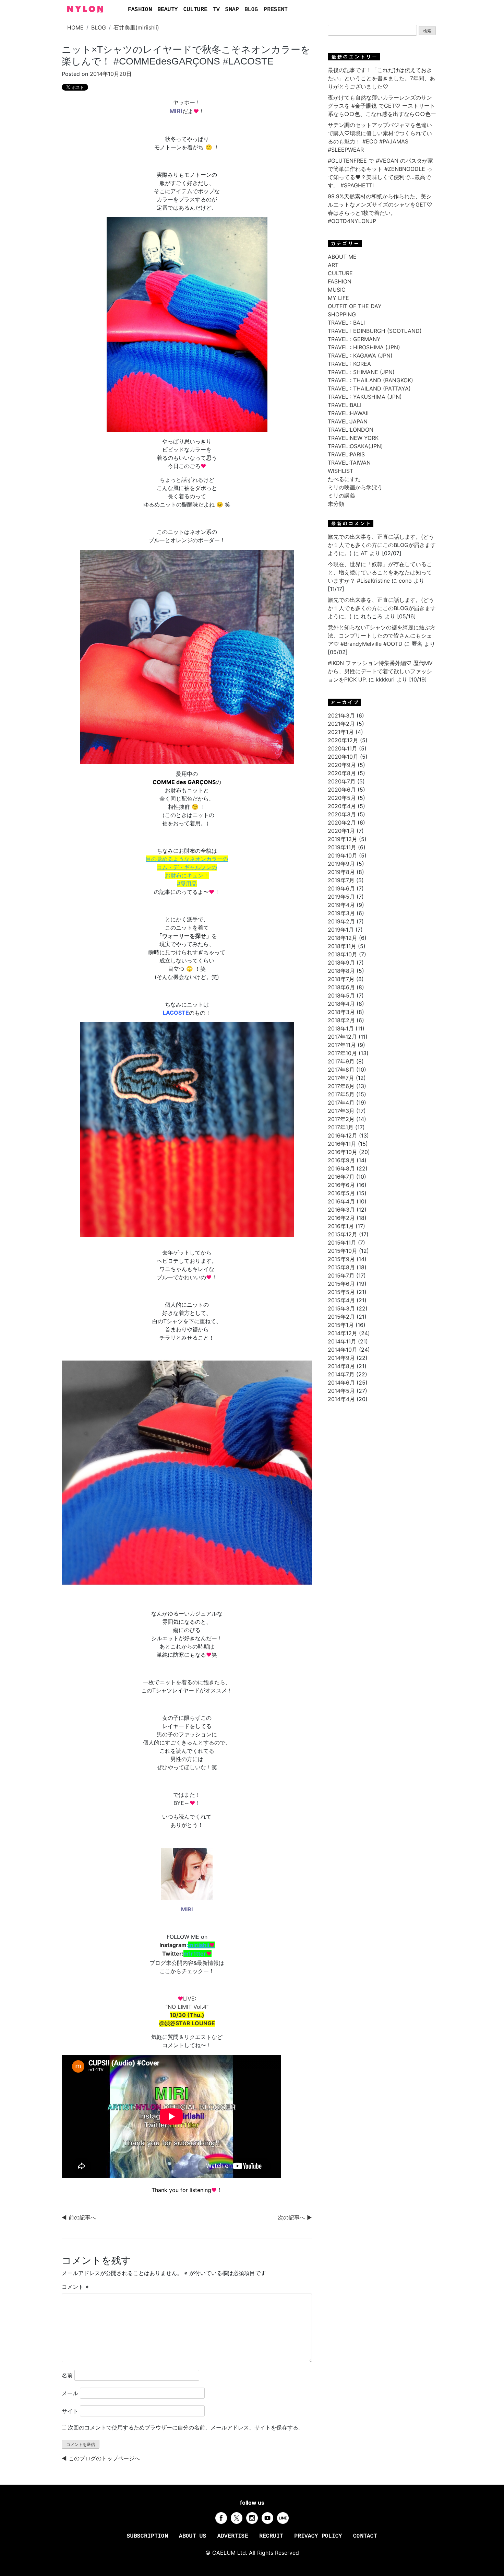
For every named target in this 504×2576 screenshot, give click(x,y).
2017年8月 (341, 1070)
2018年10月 (343, 954)
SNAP (232, 10)
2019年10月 (343, 855)
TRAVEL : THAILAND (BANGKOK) (370, 380)
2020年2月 (342, 823)
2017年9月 (341, 1061)
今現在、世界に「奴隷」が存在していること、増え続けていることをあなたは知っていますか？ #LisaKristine (380, 572)
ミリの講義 (341, 496)
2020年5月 (342, 798)
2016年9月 (341, 1160)
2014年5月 (341, 1391)
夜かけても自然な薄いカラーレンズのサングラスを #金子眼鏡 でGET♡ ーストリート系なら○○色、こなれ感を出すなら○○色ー (382, 106)
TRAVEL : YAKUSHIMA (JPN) (365, 397)
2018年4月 (341, 1004)
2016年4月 (341, 1201)
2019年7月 (341, 880)
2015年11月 (342, 1243)
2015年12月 (343, 1234)
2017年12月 (342, 1037)
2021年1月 (341, 732)
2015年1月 (341, 1325)
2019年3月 (341, 913)
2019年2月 (341, 921)
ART (333, 265)
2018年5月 (341, 995)
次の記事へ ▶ (295, 2217)
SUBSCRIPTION (147, 2536)
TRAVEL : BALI (346, 323)
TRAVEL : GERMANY (354, 339)
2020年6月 (342, 790)
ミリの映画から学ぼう (355, 487)
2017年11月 (342, 1045)
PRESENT (276, 10)
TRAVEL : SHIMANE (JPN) (361, 372)
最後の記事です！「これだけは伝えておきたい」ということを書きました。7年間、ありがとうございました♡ (381, 78)
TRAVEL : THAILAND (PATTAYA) (369, 388)
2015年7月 (341, 1275)
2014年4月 (341, 1399)
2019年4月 (341, 905)
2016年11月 (342, 1144)
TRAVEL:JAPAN (348, 421)
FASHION (140, 10)
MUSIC (337, 290)
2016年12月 (343, 1135)
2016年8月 (341, 1168)
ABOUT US (193, 2536)
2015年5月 (341, 1292)
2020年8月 (342, 773)
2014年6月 (341, 1383)
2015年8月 (341, 1267)
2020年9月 (342, 765)
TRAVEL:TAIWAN (349, 463)
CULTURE (195, 10)
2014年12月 (343, 1333)
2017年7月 (341, 1078)
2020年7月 (342, 781)
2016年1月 (341, 1226)
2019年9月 (341, 864)
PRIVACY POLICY (318, 2536)
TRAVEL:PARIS (346, 454)
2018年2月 (341, 1020)
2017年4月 (341, 1103)
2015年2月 (341, 1317)
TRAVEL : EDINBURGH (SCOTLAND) (375, 331)
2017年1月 (341, 1127)
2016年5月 (341, 1193)
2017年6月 (341, 1086)
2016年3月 (341, 1210)
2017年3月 (341, 1111)
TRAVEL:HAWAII (348, 413)
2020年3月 (342, 814)
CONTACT (365, 2536)
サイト (70, 2411)
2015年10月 (343, 1251)
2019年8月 (341, 872)
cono (405, 581)
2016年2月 (341, 1218)
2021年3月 (341, 715)
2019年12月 (343, 839)
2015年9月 (341, 1259)
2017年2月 (341, 1119)
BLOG (251, 10)
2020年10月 (343, 757)
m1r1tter (197, 1954)
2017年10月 (342, 1053)
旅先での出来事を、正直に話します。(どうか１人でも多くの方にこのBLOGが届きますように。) (382, 545)
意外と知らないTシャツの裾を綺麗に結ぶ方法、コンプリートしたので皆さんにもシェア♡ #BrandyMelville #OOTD (382, 636)
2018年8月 (341, 971)
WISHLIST (340, 471)
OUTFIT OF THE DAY (355, 306)
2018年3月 (341, 1012)
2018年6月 (341, 987)
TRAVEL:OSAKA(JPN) (355, 446)
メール (70, 2393)
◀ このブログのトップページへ (101, 2458)
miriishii (201, 1945)
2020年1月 (341, 831)
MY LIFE (338, 298)
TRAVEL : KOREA (349, 364)
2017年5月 (341, 1094)
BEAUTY (168, 10)
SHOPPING (342, 314)
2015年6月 (341, 1284)
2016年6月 (341, 1185)
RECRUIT (271, 2536)
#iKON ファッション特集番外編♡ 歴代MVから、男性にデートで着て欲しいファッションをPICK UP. (380, 671)
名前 (67, 2375)
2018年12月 (343, 938)
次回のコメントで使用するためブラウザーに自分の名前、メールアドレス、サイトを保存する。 (186, 2427)
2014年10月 (343, 1350)
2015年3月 (341, 1308)
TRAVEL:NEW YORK (353, 438)
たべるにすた (344, 479)
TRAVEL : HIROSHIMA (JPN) (364, 347)
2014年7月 (341, 1374)
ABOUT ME (342, 257)
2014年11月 (342, 1341)
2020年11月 (343, 748)
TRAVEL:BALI (345, 405)
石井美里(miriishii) (136, 27)
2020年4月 (342, 806)
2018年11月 (342, 946)
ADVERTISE (233, 2536)
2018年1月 (341, 1028)
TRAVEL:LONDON (351, 430)
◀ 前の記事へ (79, 2217)
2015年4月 (341, 1300)
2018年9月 (341, 963)
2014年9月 (341, 1358)
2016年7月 (341, 1177)
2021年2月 (341, 724)
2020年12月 (343, 740)
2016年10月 (343, 1152)
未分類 (336, 504)
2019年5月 (341, 897)
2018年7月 (341, 979)
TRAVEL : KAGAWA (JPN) (360, 355)
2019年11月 (342, 847)
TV (216, 10)
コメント (75, 2287)
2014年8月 (341, 1366)
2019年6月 (341, 888)
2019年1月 (341, 930)
